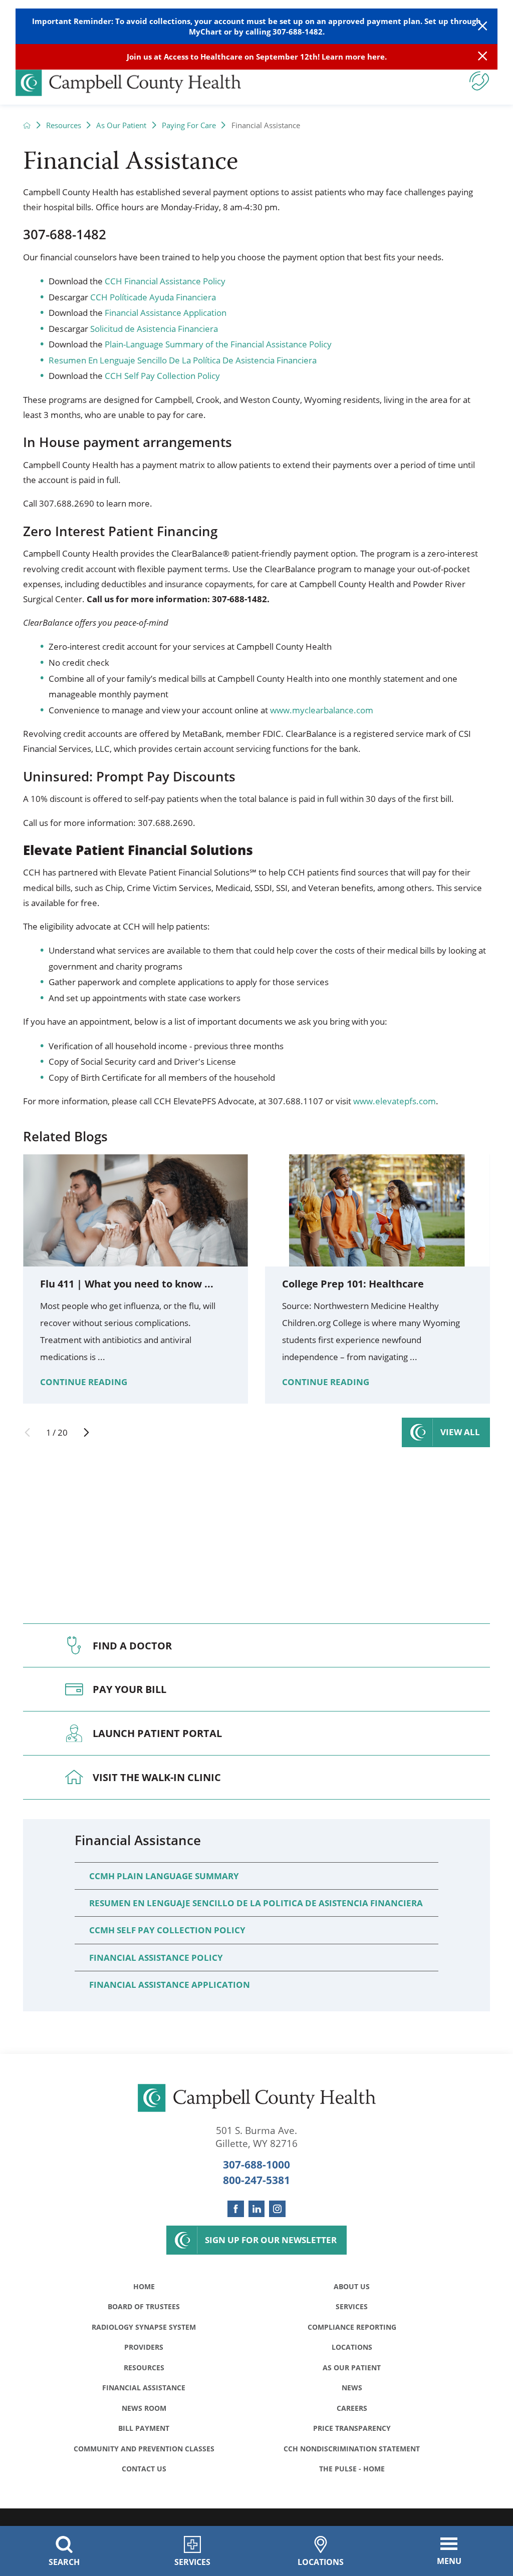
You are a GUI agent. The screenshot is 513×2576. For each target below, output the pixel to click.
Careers (352, 2408)
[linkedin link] (257, 2209)
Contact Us (144, 2469)
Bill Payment (144, 2428)
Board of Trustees (144, 2306)
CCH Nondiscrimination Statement (352, 2449)
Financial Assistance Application (166, 313)
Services (352, 2306)
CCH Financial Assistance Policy (165, 281)
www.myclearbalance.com (322, 710)
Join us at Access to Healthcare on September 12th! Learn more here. (257, 57)
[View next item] (86, 1432)
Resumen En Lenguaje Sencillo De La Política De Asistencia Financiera (183, 360)
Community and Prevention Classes (144, 2449)
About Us (352, 2286)
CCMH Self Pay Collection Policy (167, 1930)
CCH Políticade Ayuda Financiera (153, 297)
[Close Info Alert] (482, 57)
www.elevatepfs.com (395, 1101)
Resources (64, 125)
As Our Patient (121, 125)
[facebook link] (236, 2209)
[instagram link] (277, 2209)
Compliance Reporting (352, 2327)
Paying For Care (189, 125)
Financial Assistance (138, 1840)
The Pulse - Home (352, 2469)
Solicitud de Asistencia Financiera (154, 329)
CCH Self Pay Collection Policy (162, 376)
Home (144, 2286)
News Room (144, 2408)
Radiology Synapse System (144, 2327)
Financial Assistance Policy (156, 1958)
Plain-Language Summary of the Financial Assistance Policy (218, 344)
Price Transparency (352, 2428)
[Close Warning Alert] (482, 26)
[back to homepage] (27, 125)
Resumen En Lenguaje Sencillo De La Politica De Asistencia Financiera (256, 1903)
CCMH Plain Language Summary (164, 1876)
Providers (144, 2347)
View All (460, 1432)
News (352, 2388)
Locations (352, 2347)
